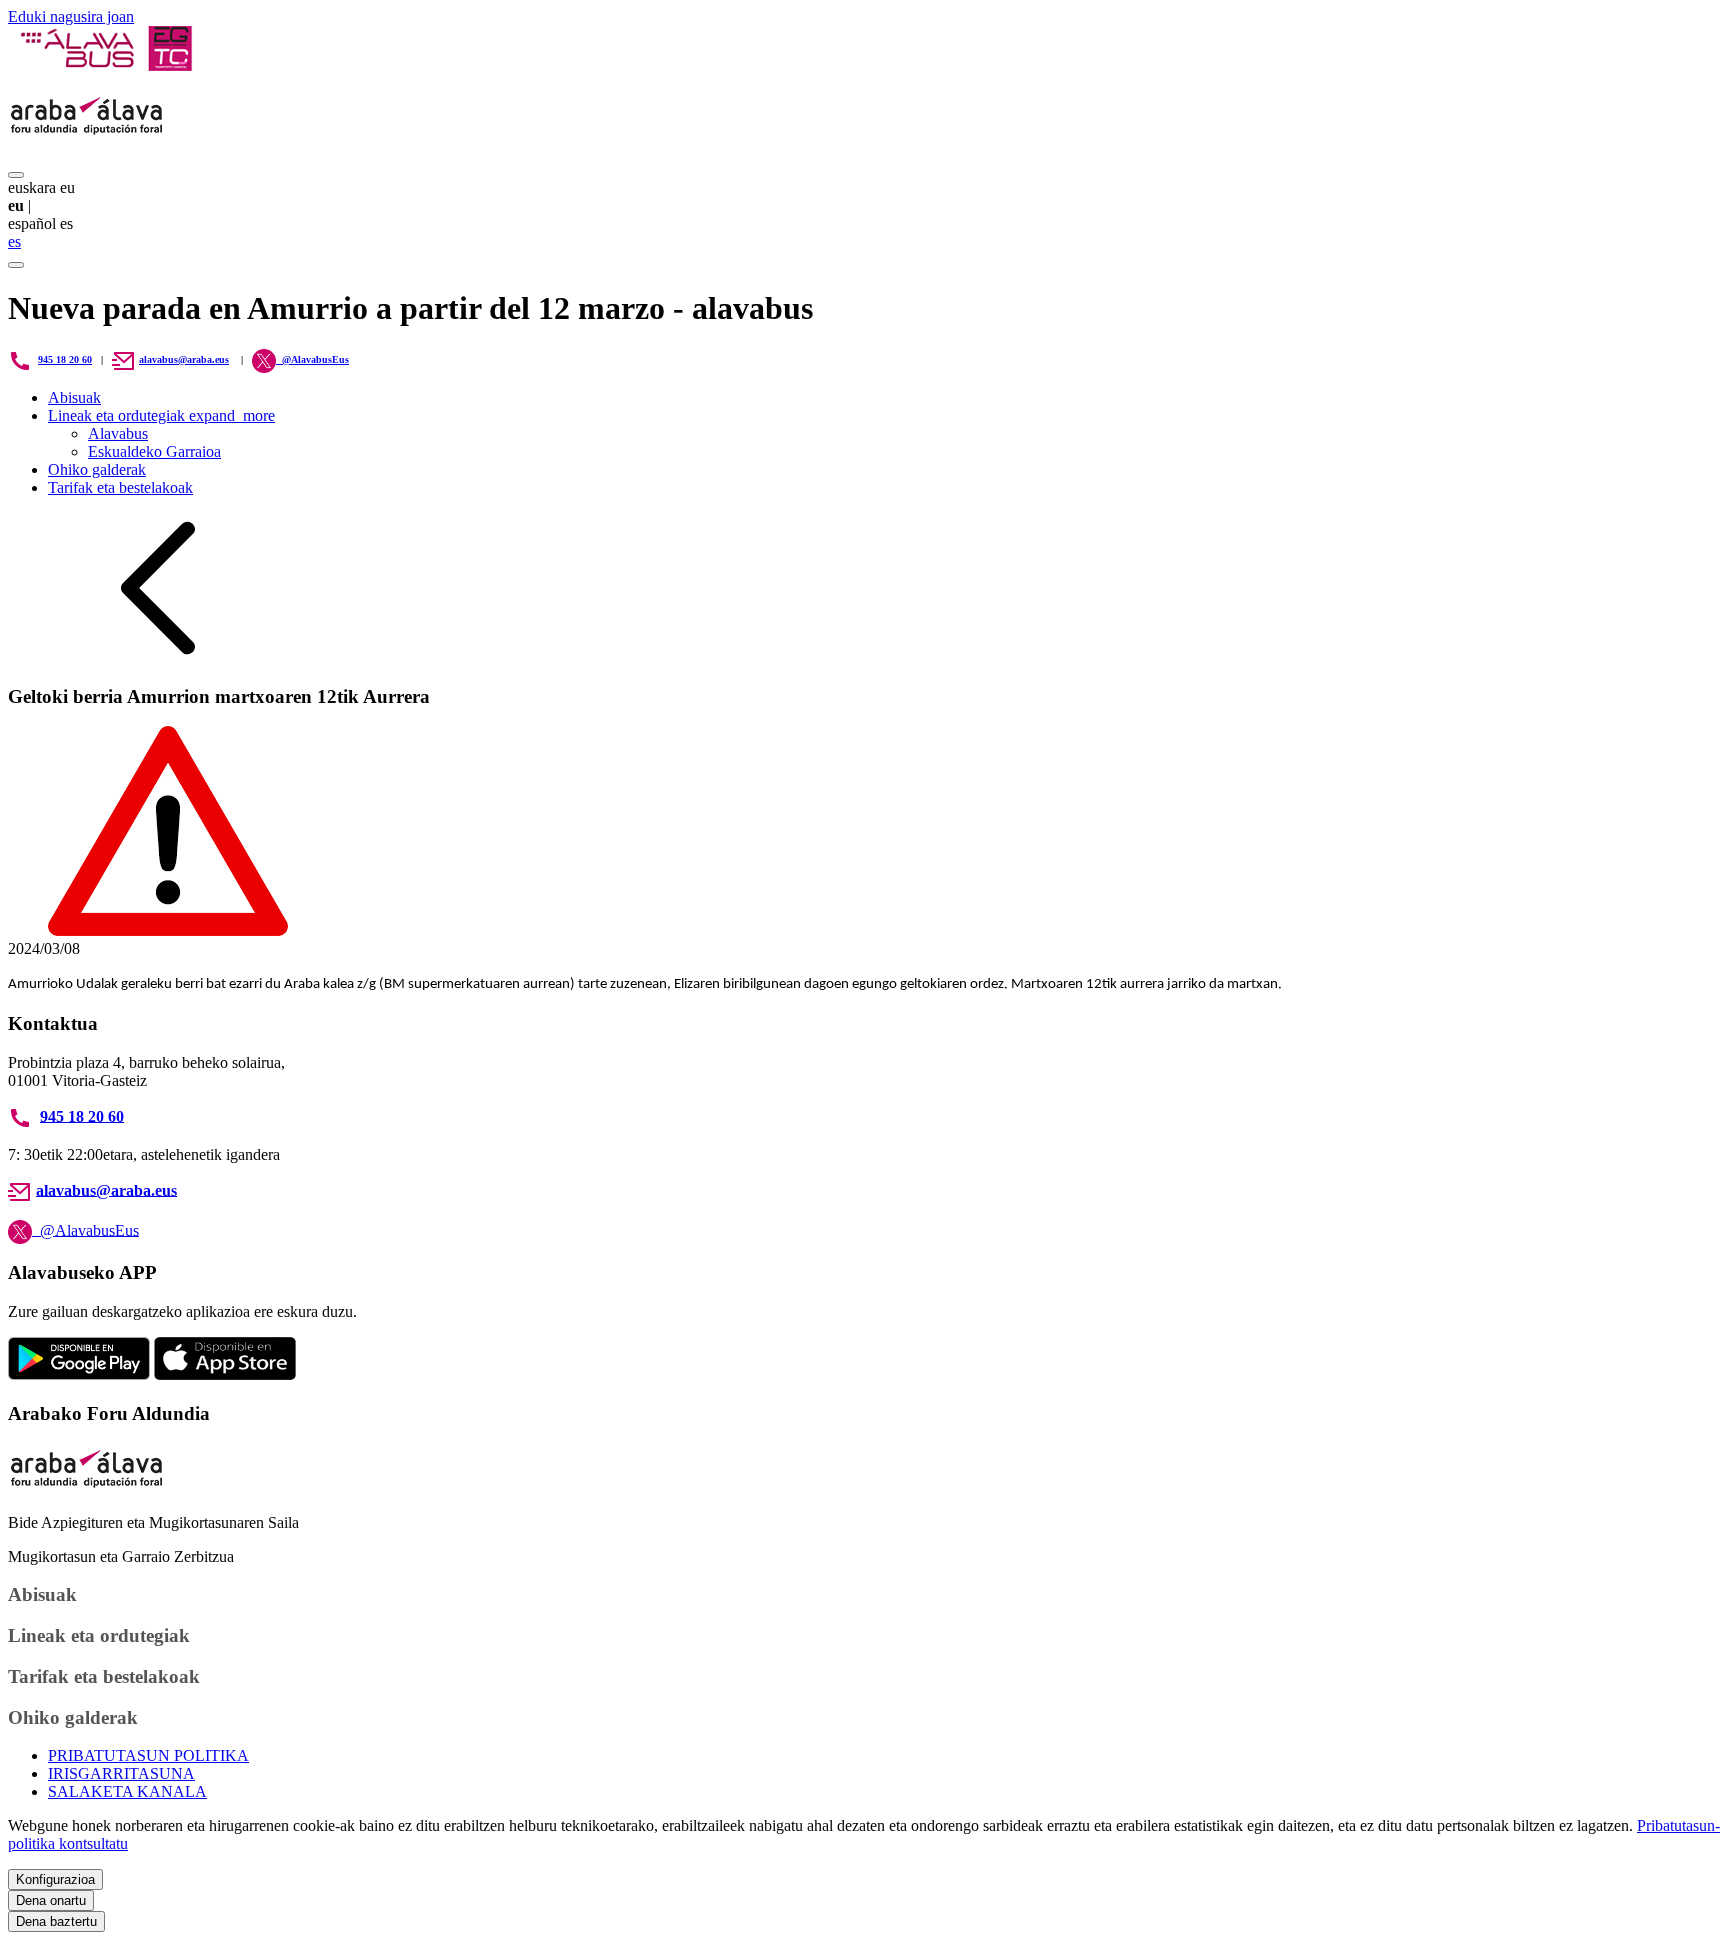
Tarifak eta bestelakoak (120, 487)
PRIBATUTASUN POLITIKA (148, 1755)
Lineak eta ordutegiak (161, 415)
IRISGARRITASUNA (121, 1773)
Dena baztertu (56, 1921)
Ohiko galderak (97, 469)
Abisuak (74, 397)
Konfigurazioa (55, 1879)
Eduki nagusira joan (71, 16)
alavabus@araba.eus (184, 359)
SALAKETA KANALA (127, 1791)
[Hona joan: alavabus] (105, 65)
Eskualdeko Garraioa (154, 451)
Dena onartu (51, 1900)
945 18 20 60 (65, 359)
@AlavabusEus (85, 1229)
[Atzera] (158, 657)
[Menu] (16, 175)
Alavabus (118, 433)
